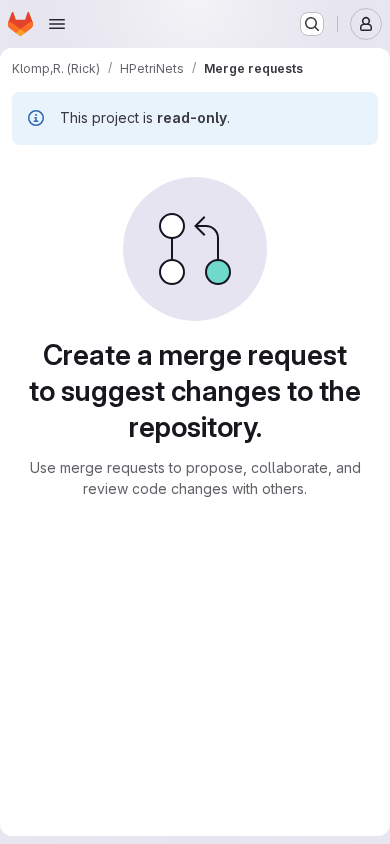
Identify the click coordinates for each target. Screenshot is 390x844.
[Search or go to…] (312, 24)
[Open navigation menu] (57, 24)
